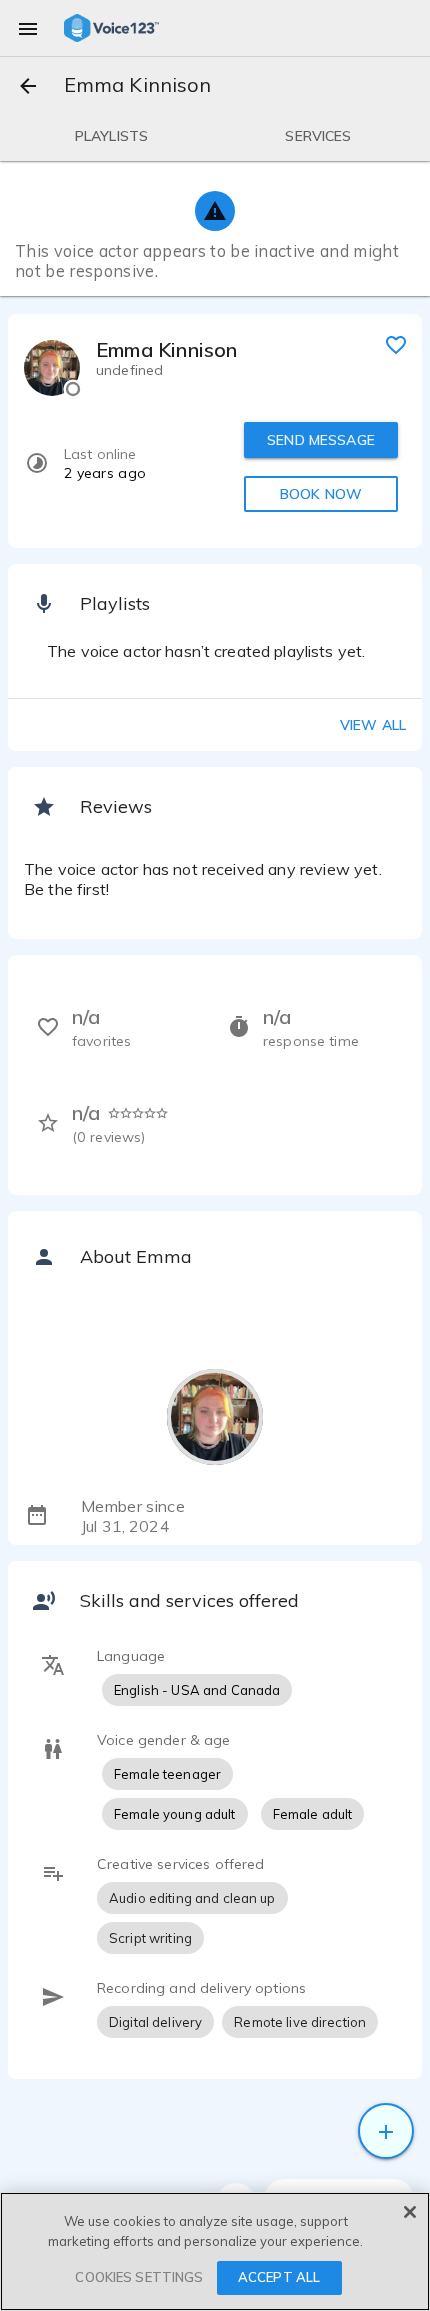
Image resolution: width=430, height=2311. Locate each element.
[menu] (28, 28)
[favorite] (396, 344)
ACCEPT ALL (279, 2277)
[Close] (410, 2212)
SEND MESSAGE (321, 440)
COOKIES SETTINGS (139, 2277)
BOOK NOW (321, 494)
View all (373, 725)
